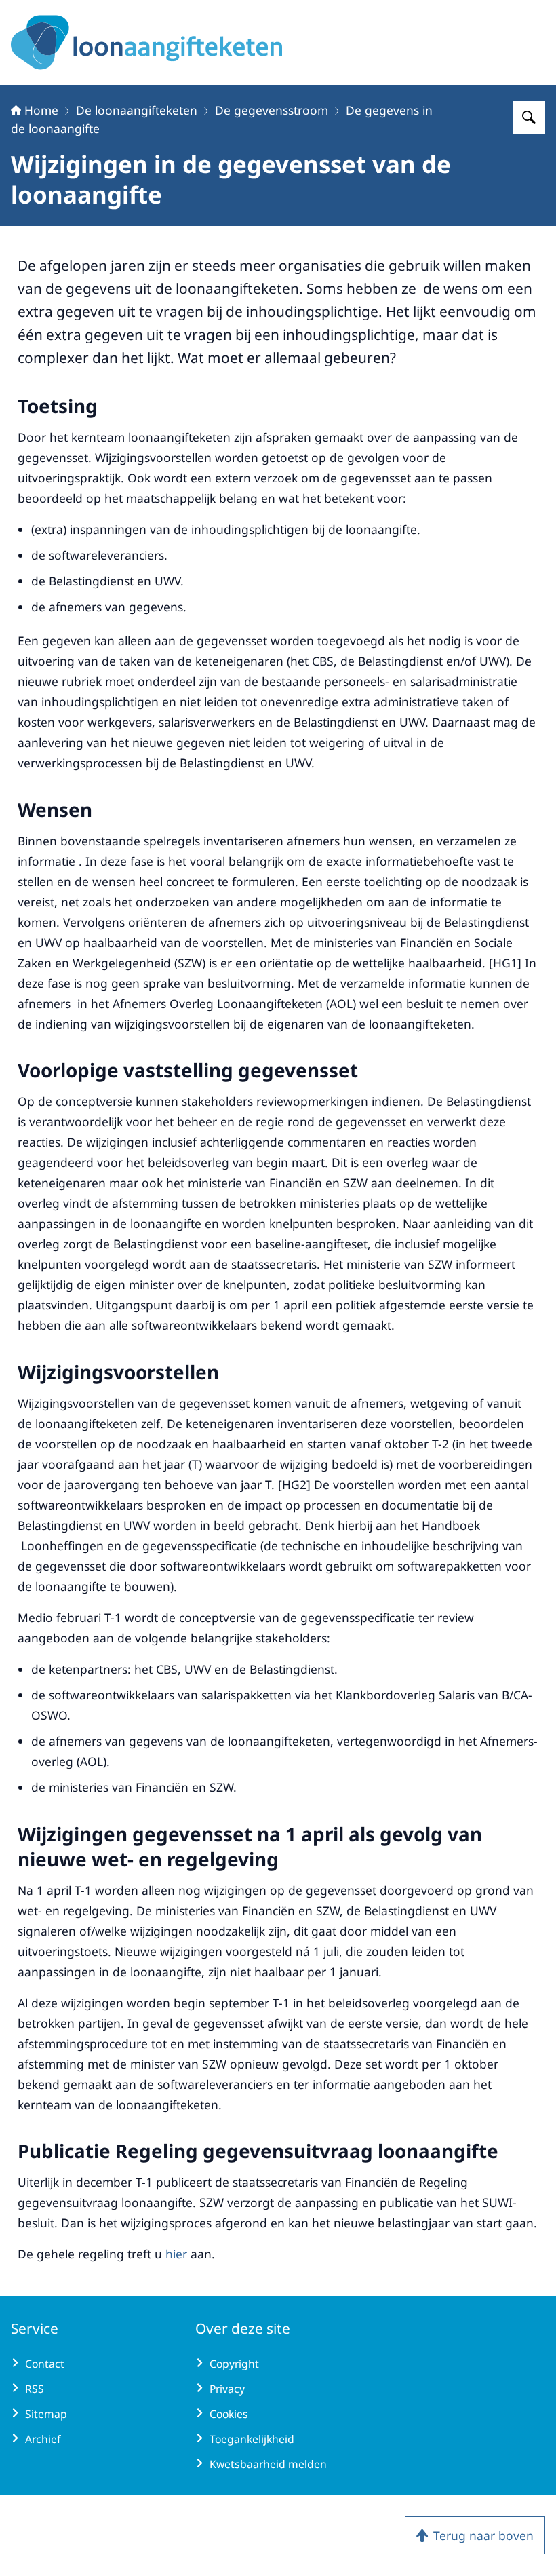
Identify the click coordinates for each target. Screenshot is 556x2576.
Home (41, 110)
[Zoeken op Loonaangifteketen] (529, 117)
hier (176, 2254)
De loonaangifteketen (137, 110)
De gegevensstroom (272, 110)
